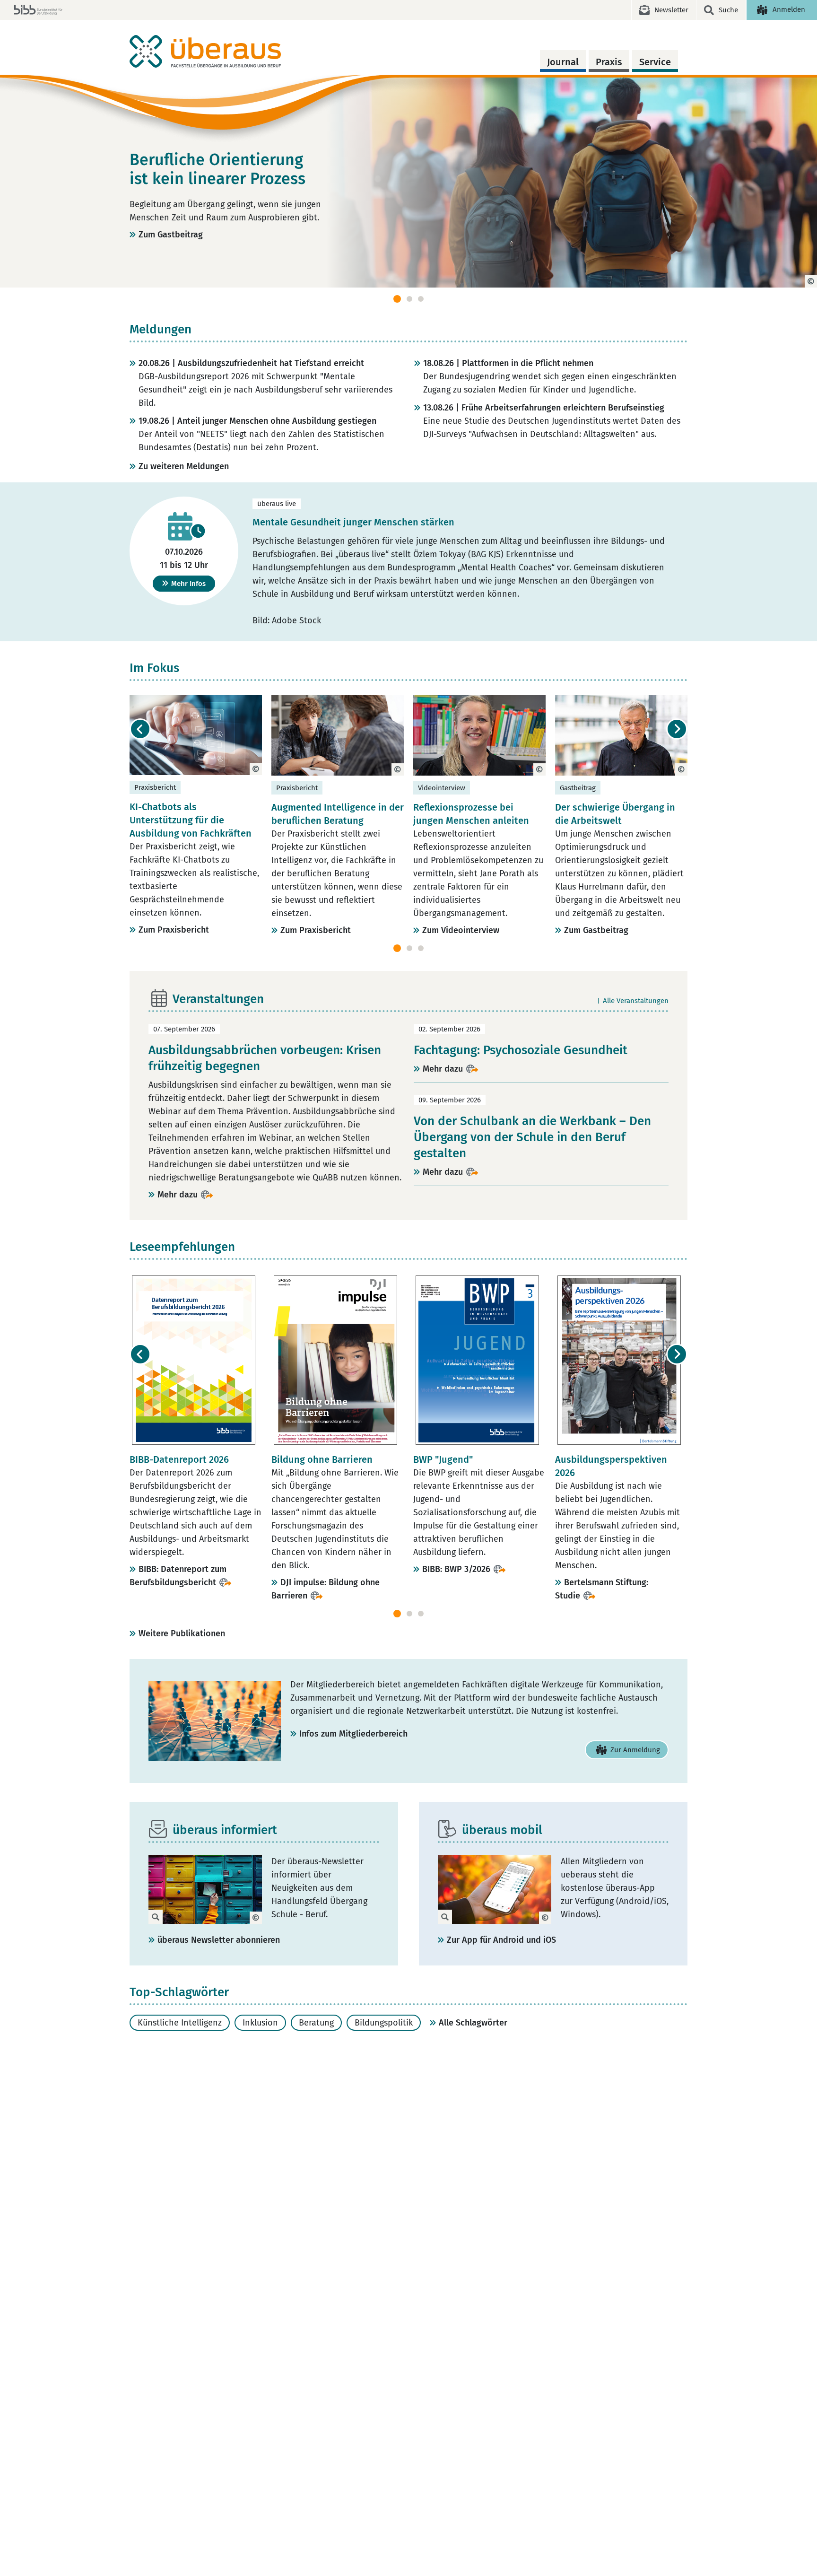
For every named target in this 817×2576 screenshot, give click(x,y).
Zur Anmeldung (635, 1750)
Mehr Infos (188, 584)
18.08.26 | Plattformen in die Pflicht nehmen (508, 363)
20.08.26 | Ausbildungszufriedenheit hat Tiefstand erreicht (251, 363)
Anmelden (789, 9)
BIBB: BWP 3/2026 (456, 1569)
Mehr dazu (178, 1195)
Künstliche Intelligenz (180, 2023)
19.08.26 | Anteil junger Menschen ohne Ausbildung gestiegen (257, 421)
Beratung (316, 2023)
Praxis (609, 62)
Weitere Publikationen (182, 1633)
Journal (563, 62)
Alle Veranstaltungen (636, 1001)
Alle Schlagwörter (473, 2023)
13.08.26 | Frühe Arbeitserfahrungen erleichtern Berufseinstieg (544, 408)
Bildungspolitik (384, 2023)
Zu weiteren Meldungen (184, 466)
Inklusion (260, 2023)
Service (655, 62)
